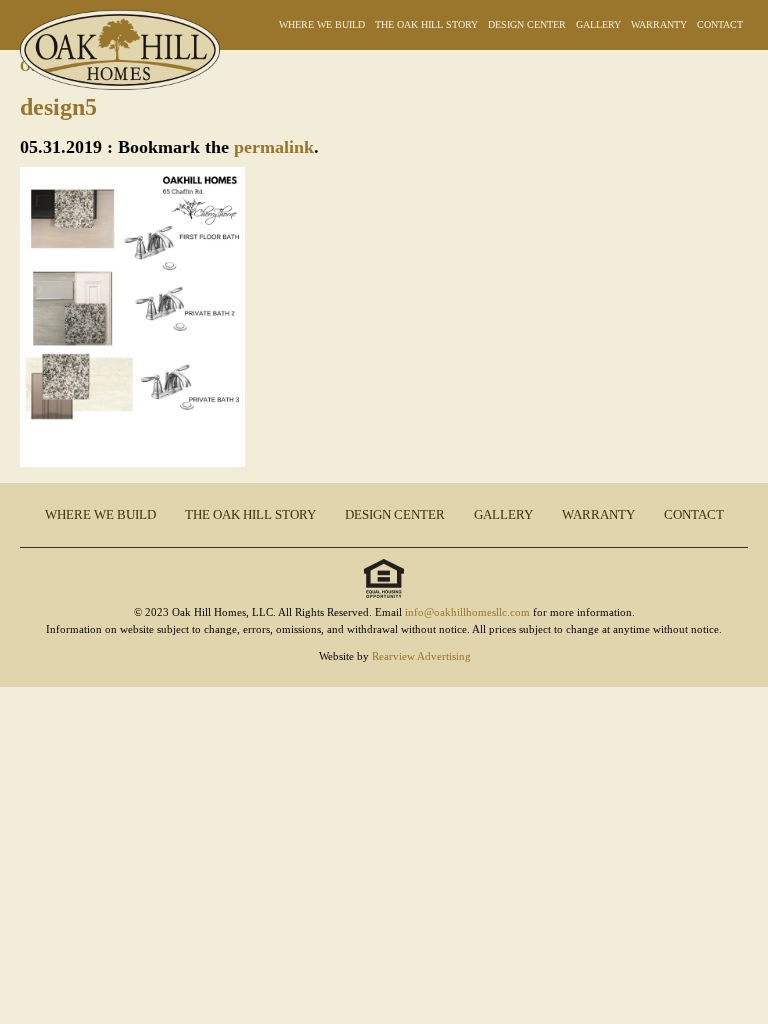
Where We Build (322, 24)
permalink (274, 147)
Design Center (527, 24)
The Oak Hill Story (426, 24)
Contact (720, 24)
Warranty (659, 24)
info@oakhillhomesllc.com (467, 612)
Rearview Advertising (421, 656)
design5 (58, 107)
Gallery (598, 24)
